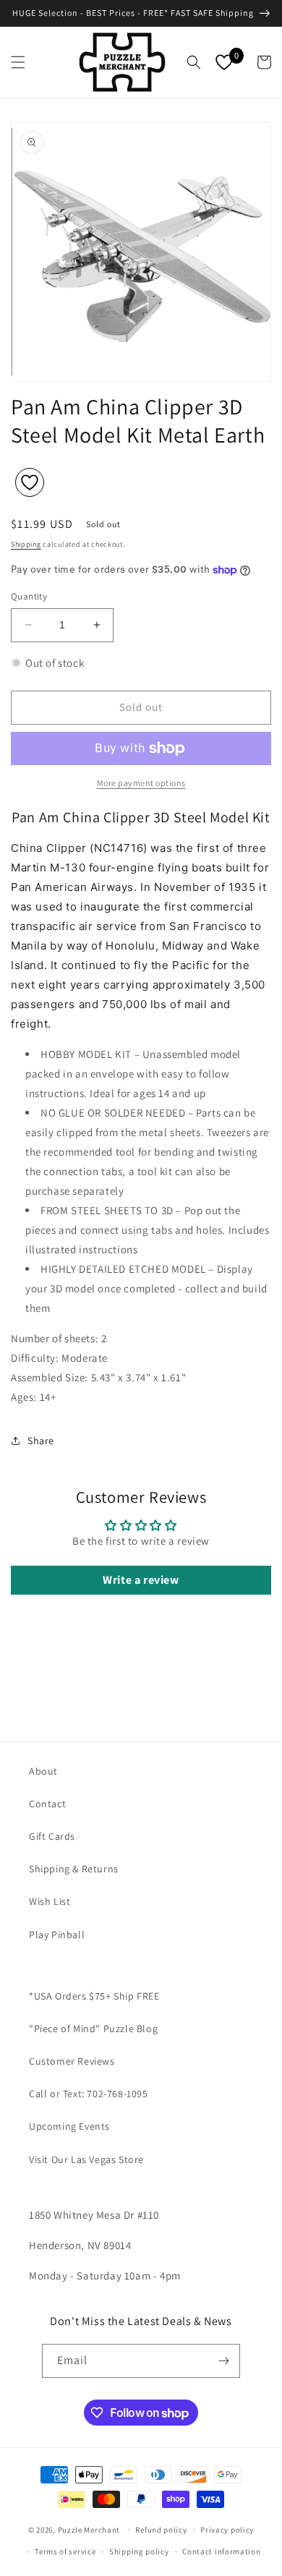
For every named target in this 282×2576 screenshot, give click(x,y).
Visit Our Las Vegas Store (86, 2159)
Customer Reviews (72, 2061)
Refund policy (161, 2530)
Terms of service (65, 2551)
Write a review (141, 1580)
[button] (18, 62)
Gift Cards (52, 1836)
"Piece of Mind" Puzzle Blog (93, 2029)
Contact (47, 1804)
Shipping (26, 544)
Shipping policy (139, 2551)
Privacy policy (227, 2530)
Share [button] (41, 1441)
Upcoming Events (69, 2126)
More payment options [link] (141, 783)
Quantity (29, 596)
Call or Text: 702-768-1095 (89, 2094)
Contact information (221, 2551)
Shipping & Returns (74, 1869)
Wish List (50, 1901)
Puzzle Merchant (89, 2529)
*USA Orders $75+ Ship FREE (94, 1996)
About (43, 1771)
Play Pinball (57, 1935)
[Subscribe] (223, 2361)
